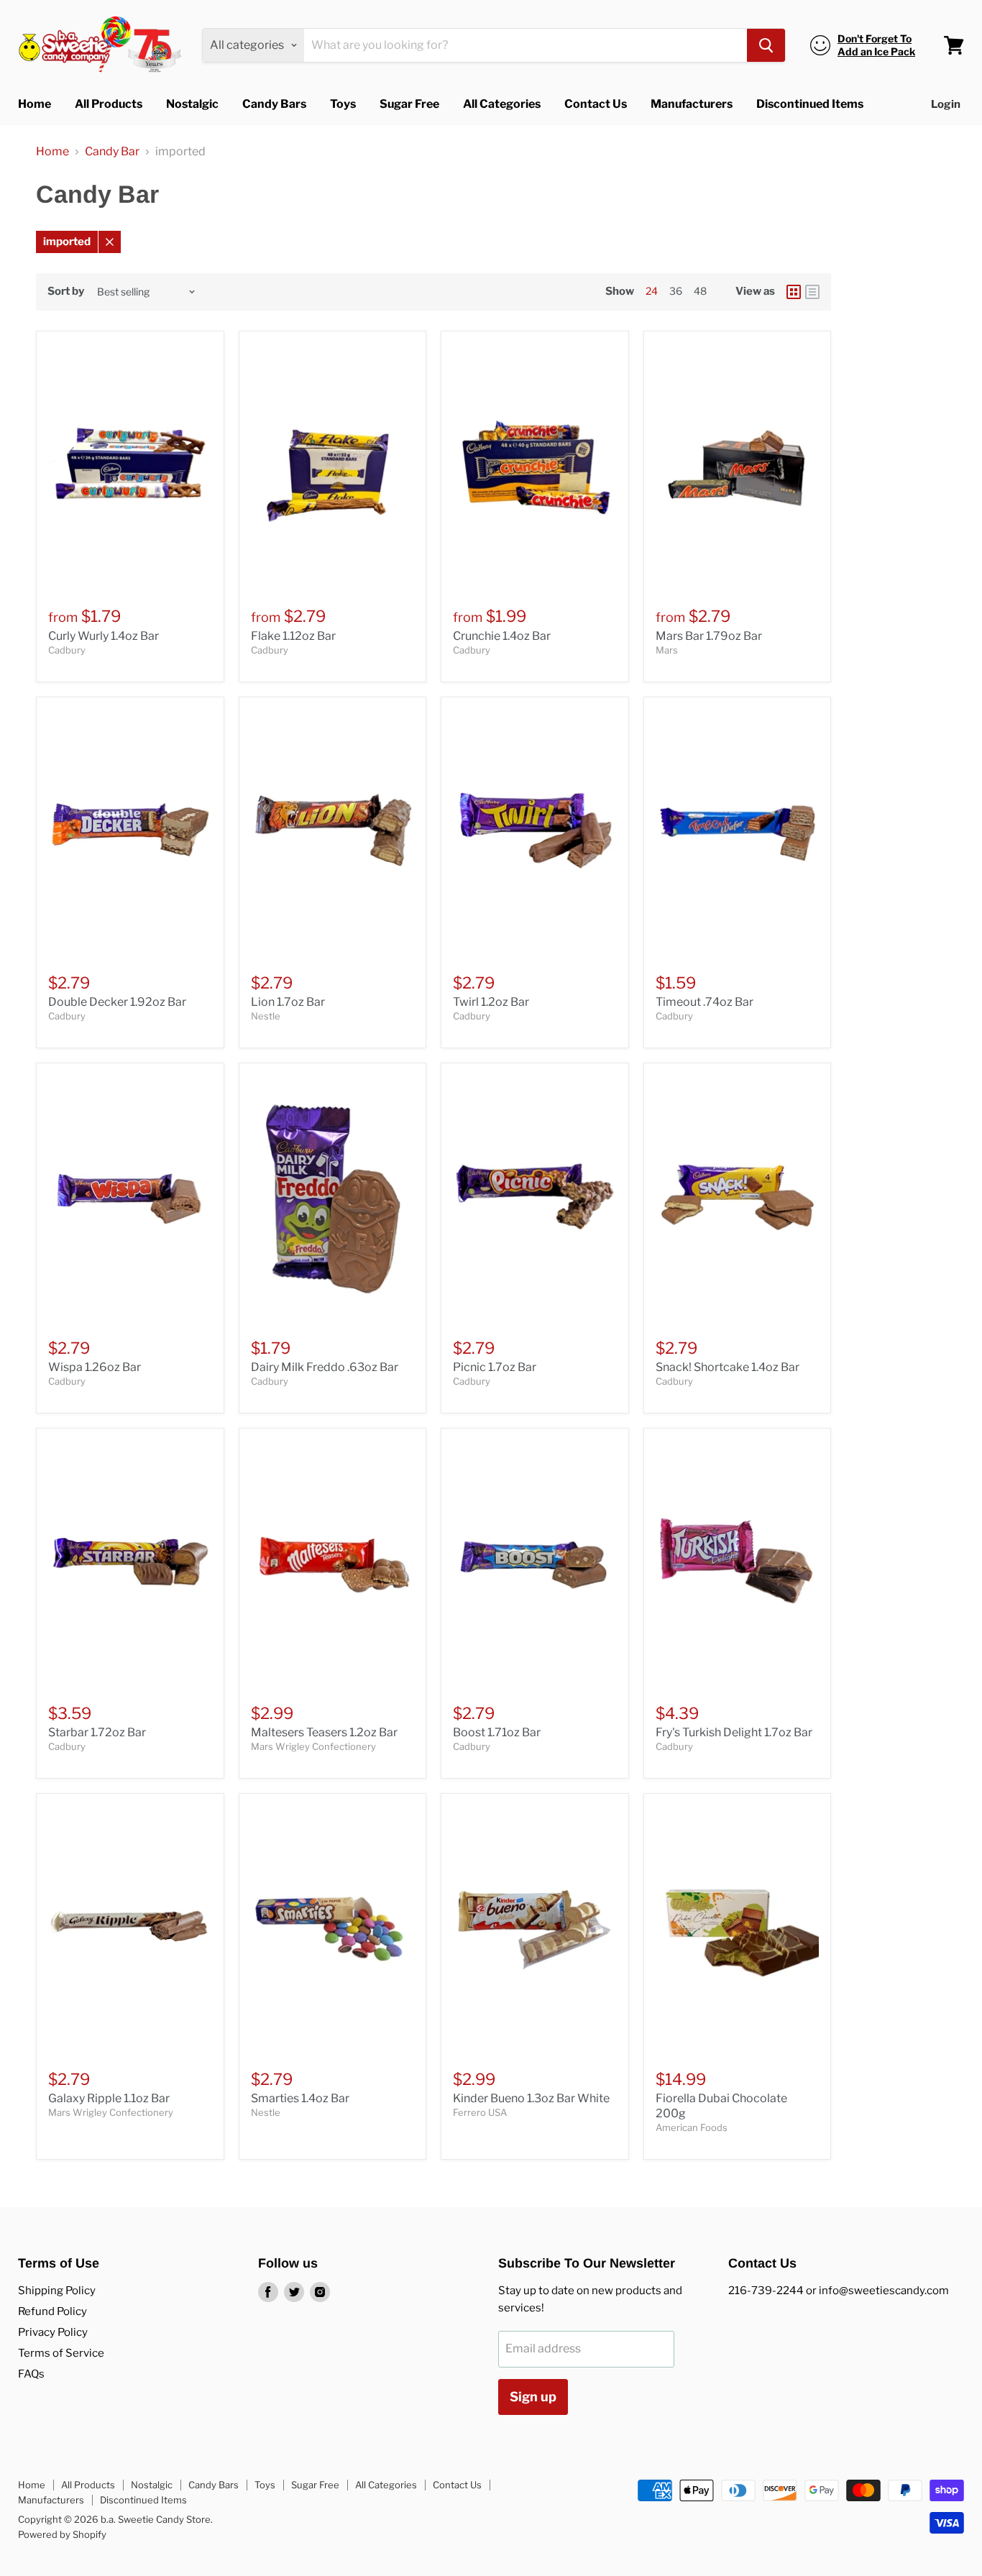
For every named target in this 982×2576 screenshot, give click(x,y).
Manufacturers (692, 104)
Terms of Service (61, 2353)
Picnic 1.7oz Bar (495, 1367)
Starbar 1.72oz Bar (97, 1732)
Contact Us (596, 104)
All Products (109, 104)
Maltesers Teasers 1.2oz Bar (324, 1732)
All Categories (502, 104)
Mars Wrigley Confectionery (313, 1746)
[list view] (812, 292)
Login (946, 104)
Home (35, 104)
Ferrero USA (480, 2112)
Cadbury (67, 650)
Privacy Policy (53, 2332)
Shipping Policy (57, 2291)
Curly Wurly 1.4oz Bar (104, 636)
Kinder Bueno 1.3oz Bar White (531, 2098)
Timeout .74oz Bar (705, 1002)
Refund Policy (52, 2311)
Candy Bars (274, 104)
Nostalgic (192, 104)
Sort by (66, 292)
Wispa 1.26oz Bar (95, 1367)
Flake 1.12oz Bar (293, 636)
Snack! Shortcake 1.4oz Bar (728, 1367)
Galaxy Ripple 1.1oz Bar (109, 2098)
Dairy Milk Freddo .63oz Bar (325, 1367)
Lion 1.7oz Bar (288, 1002)
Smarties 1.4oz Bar (300, 2098)
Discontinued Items (810, 104)
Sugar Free (409, 104)
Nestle (266, 1016)
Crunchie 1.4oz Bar (502, 636)
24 (652, 291)
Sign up (533, 2397)
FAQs (31, 2374)
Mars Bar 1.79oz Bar (709, 636)
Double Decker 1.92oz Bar (117, 1002)
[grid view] (794, 292)
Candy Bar (112, 152)
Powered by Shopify (62, 2534)
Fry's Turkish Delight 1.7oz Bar (734, 1732)
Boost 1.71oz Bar (497, 1732)
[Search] (766, 45)
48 (700, 291)
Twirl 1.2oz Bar (491, 1002)
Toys (343, 104)
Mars (667, 650)
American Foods (692, 2127)
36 (676, 291)
